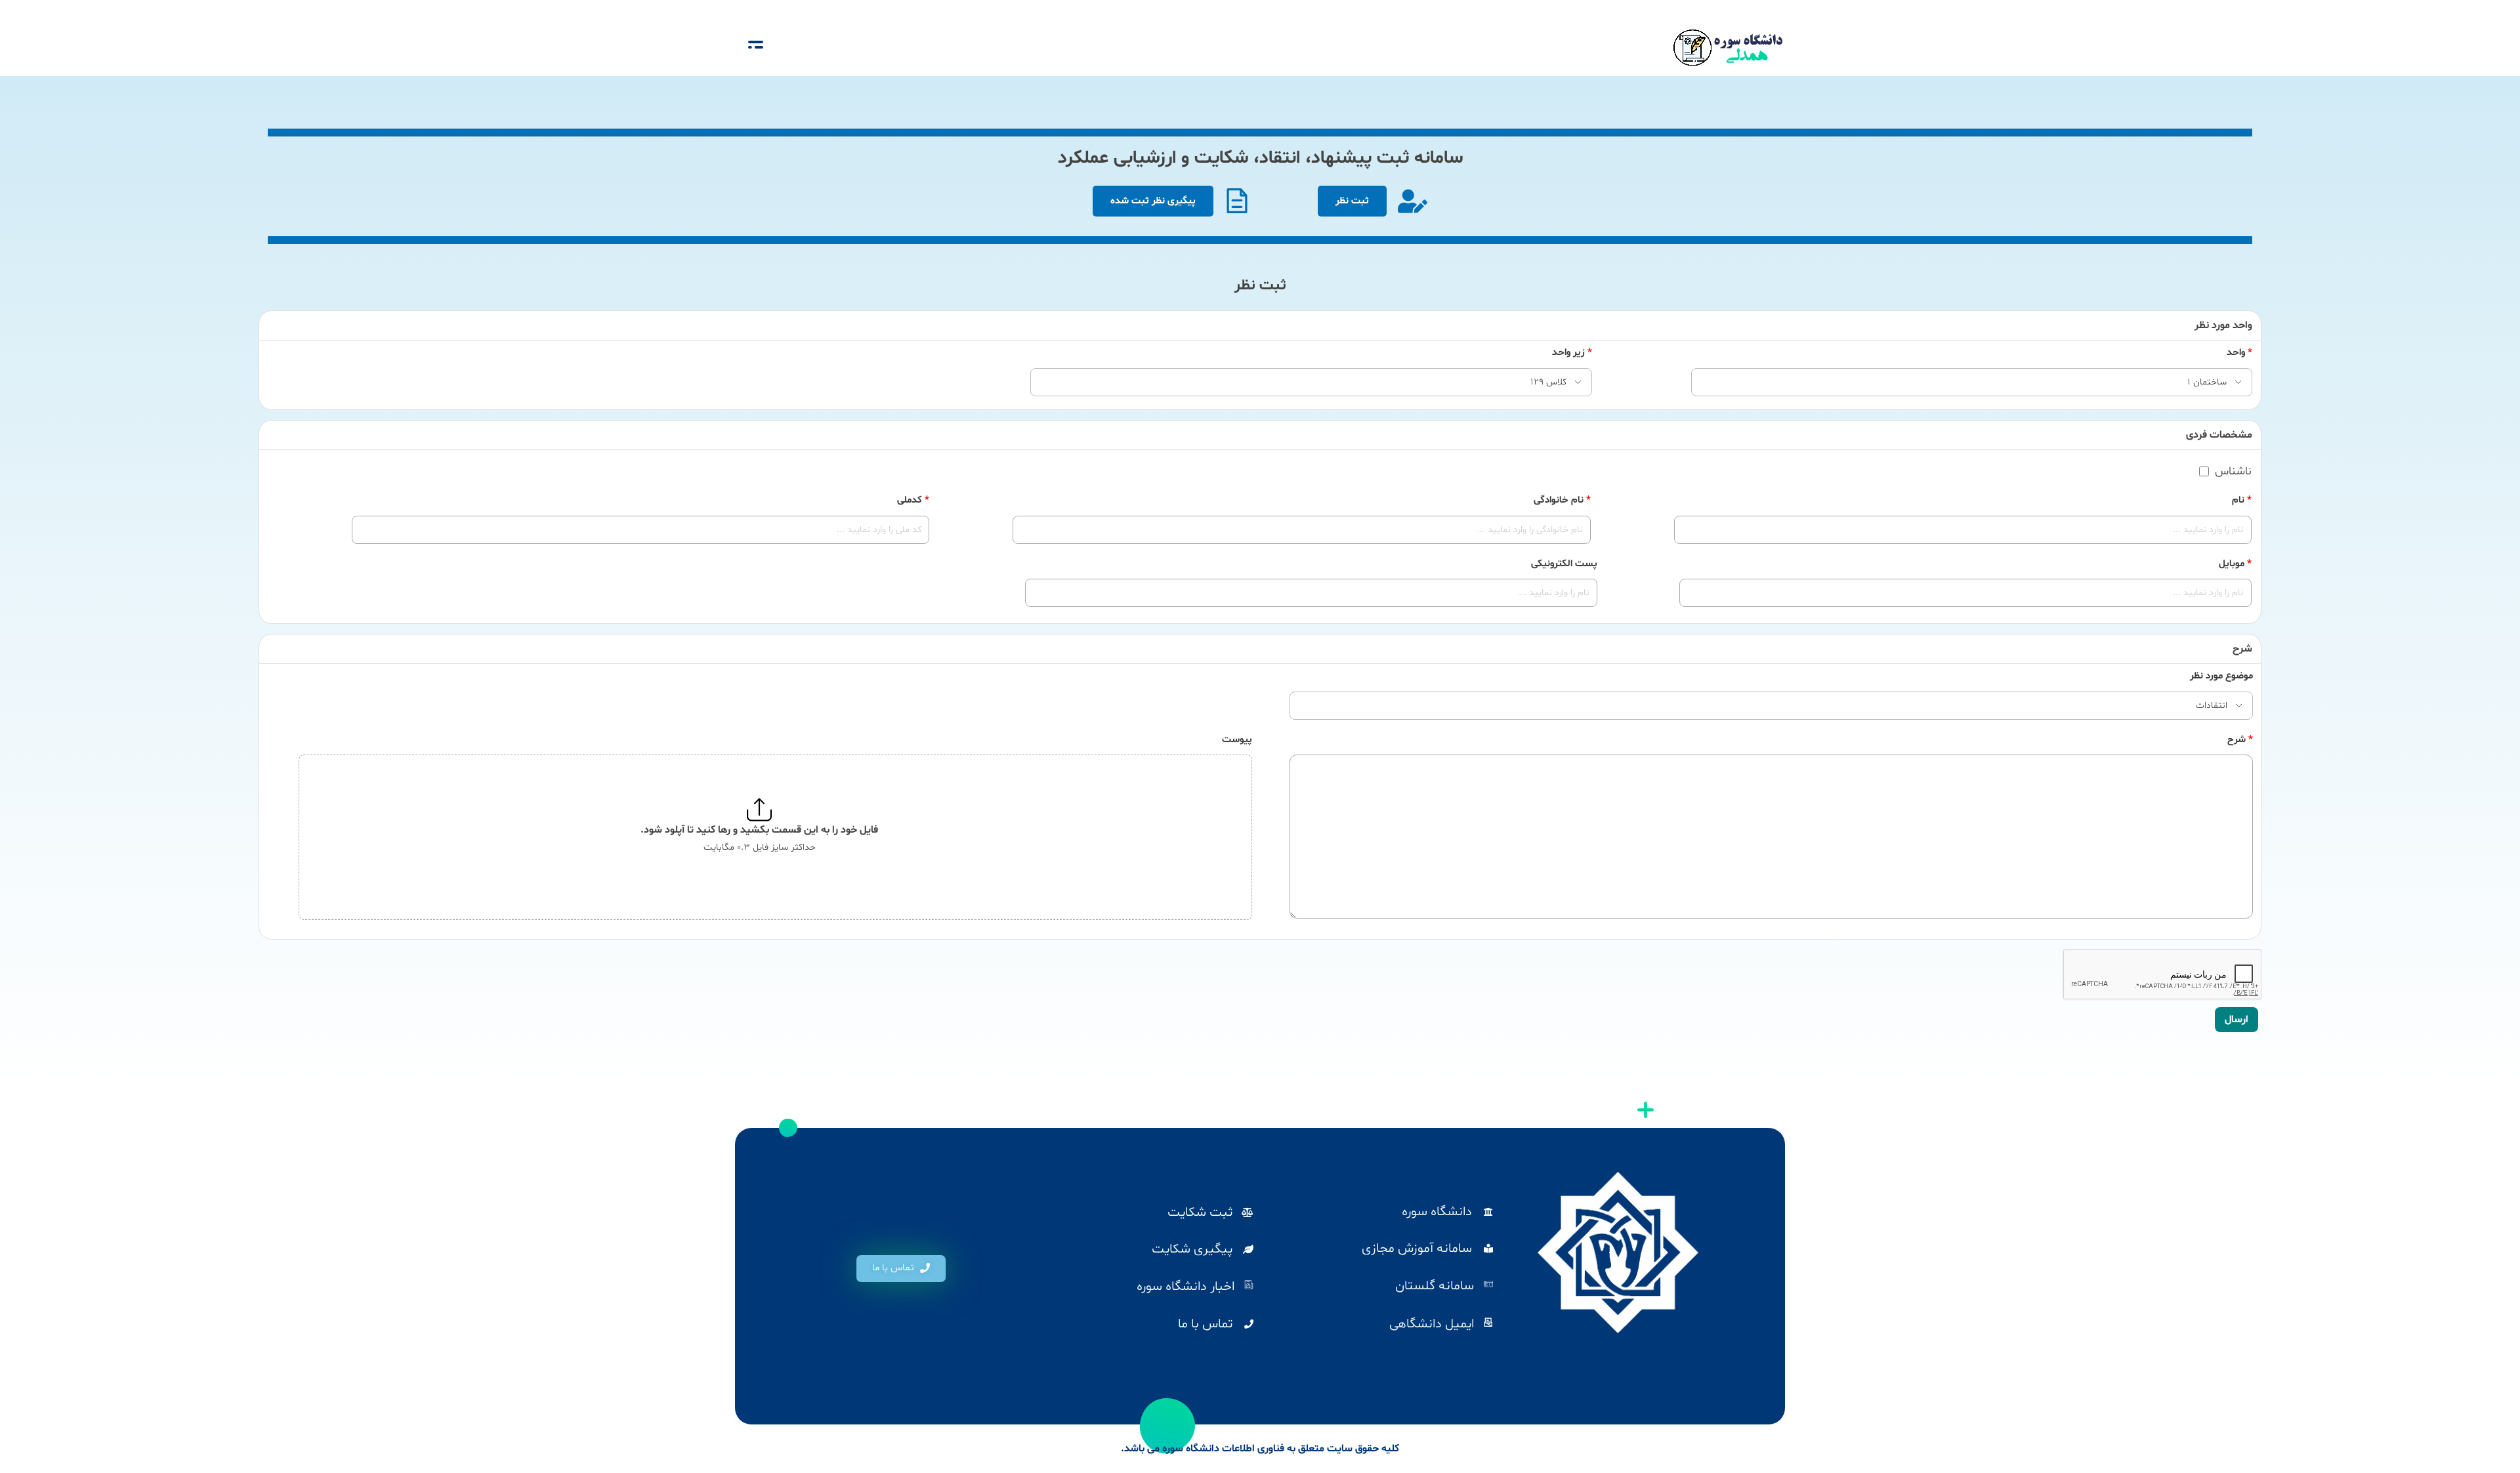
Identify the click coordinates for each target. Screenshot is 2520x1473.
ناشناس (2233, 472)
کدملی (913, 500)
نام (2242, 500)
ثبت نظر (1352, 201)
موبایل (2235, 564)
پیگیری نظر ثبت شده (1153, 201)
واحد (2239, 353)
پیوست (1237, 740)
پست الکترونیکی (1564, 564)
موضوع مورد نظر (2221, 676)
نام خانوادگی (1562, 500)
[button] (901, 1269)
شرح (2240, 740)
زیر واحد (1572, 353)
